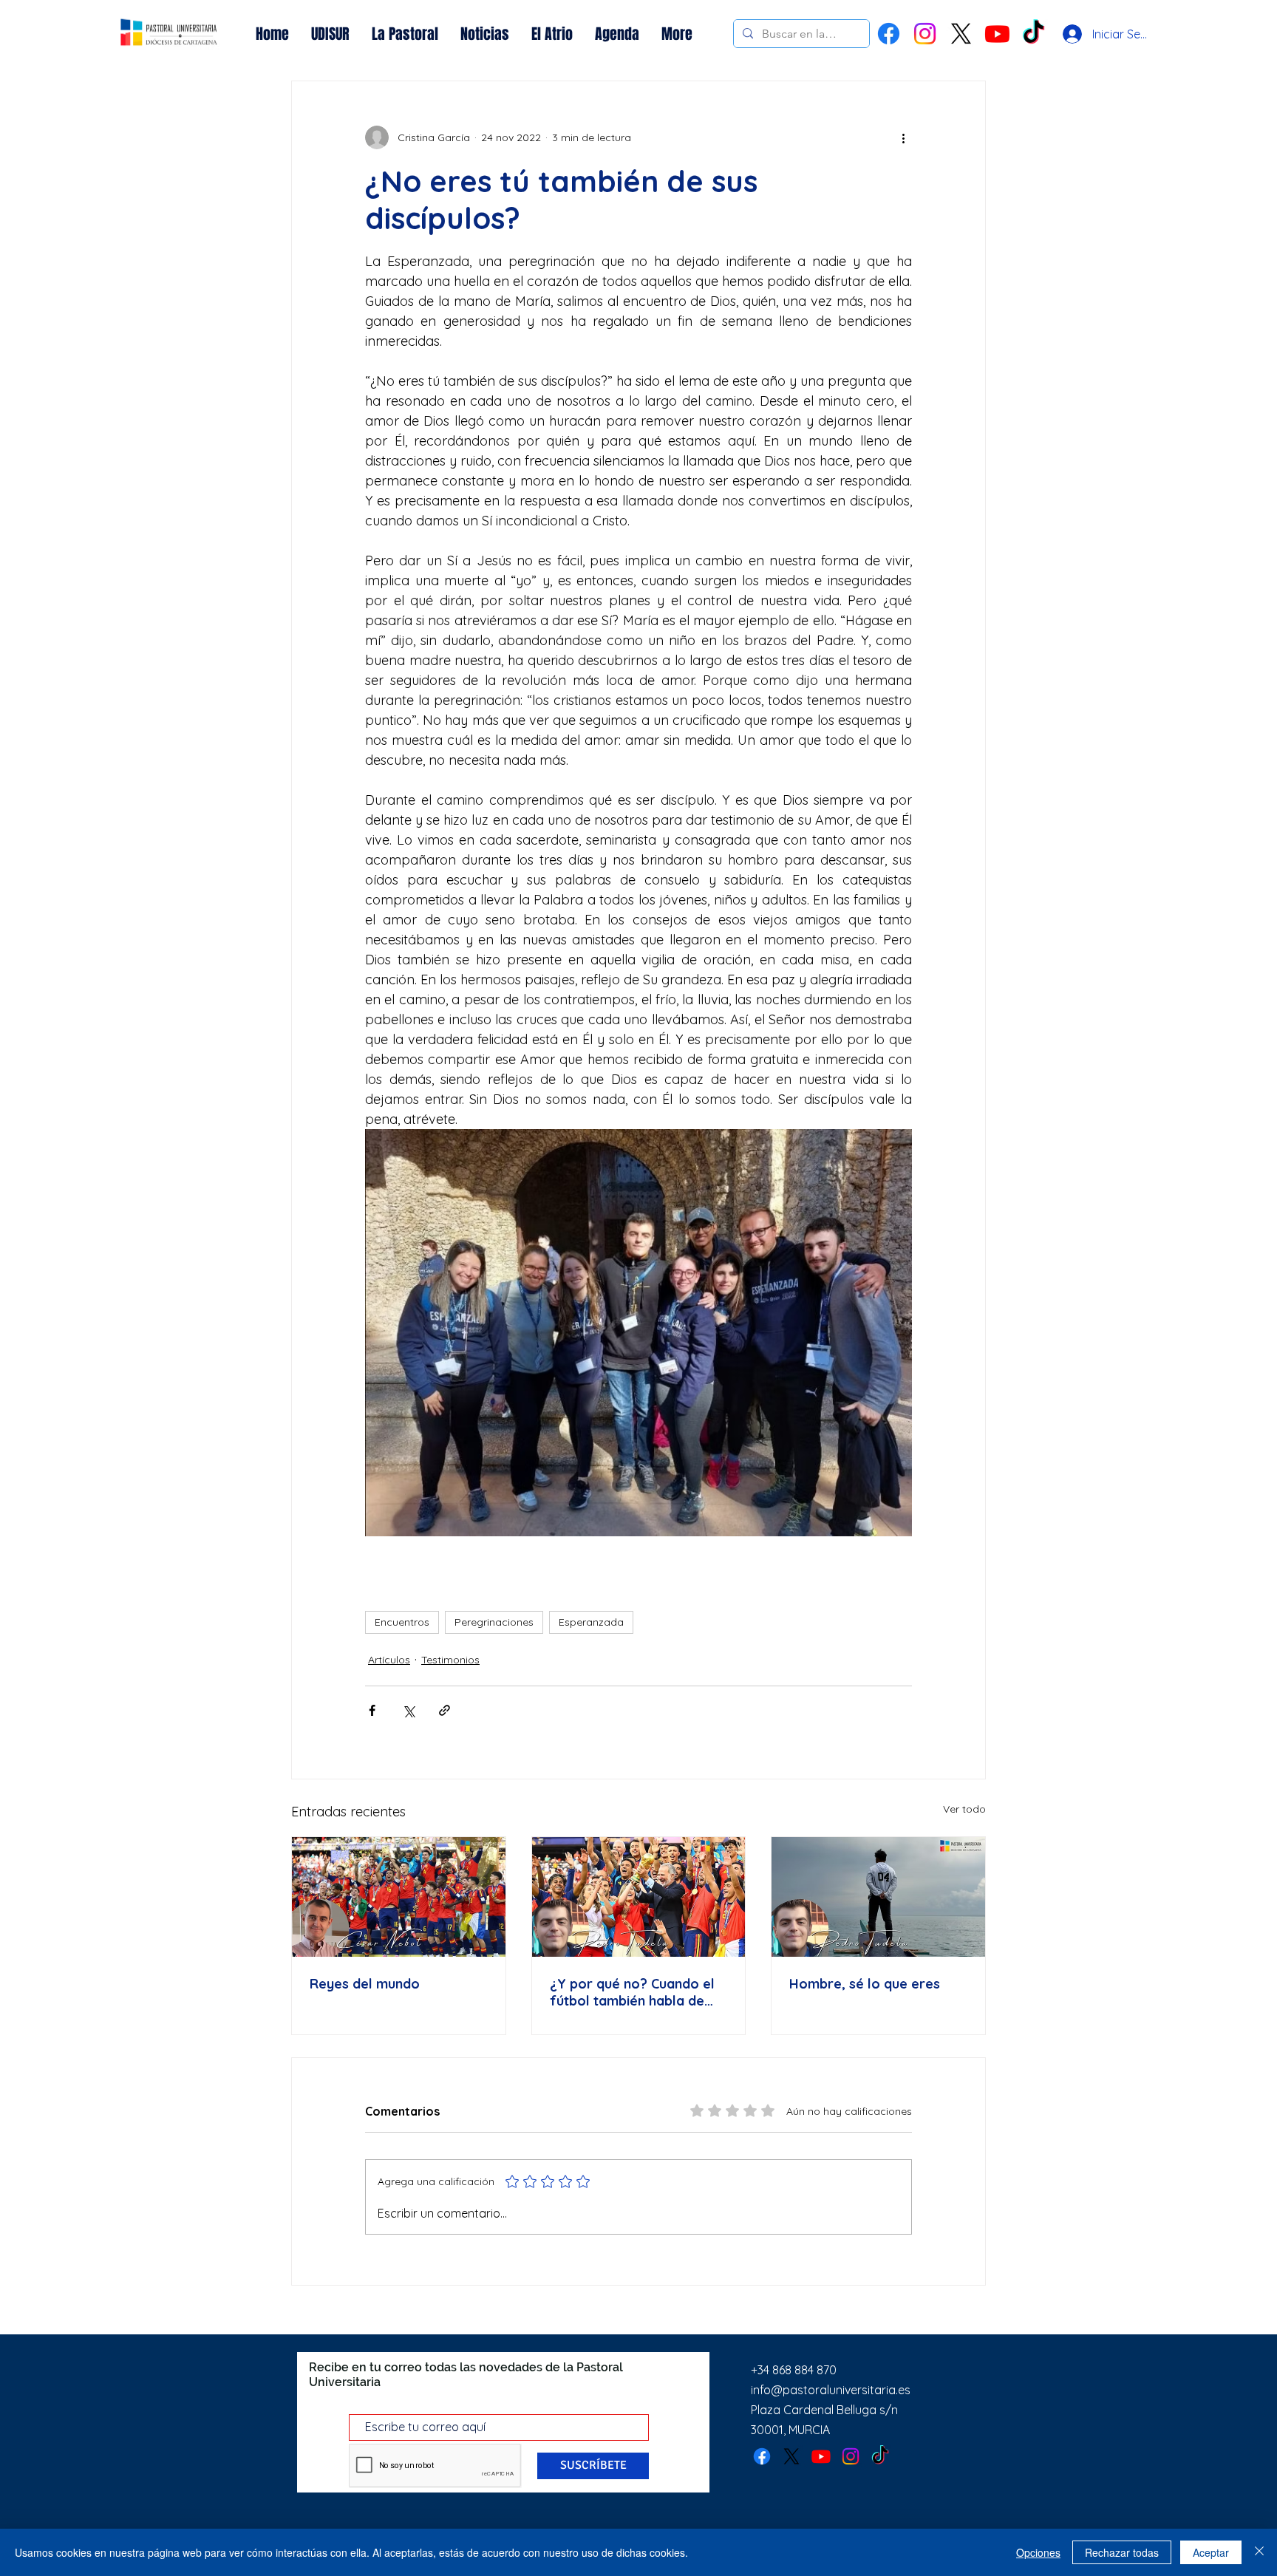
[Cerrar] (1259, 2552)
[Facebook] (889, 34)
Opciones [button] (1038, 2552)
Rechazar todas (1122, 2552)
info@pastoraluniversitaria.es (831, 2390)
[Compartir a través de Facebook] (372, 1710)
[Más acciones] (903, 137)
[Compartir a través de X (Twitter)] (408, 1710)
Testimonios (450, 1660)
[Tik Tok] (1033, 34)
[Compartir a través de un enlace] (445, 1710)
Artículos (389, 1660)
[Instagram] (925, 34)
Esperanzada (591, 1622)
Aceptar (1211, 2552)
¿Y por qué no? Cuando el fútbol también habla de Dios (632, 1992)
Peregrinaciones (494, 1622)
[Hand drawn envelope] (169, 34)
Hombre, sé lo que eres (865, 1984)
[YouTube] (997, 34)
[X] (961, 34)
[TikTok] (880, 2456)
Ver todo (964, 1809)
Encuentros (402, 1622)
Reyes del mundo (365, 1984)
